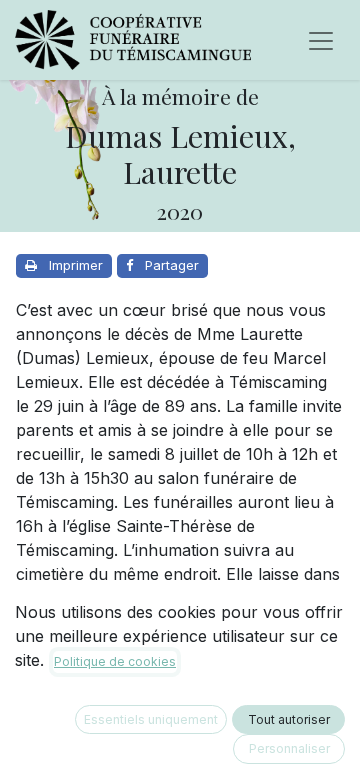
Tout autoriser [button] (289, 719)
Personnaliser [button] (289, 748)
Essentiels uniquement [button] (151, 719)
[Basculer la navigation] (321, 40)
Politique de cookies (115, 661)
